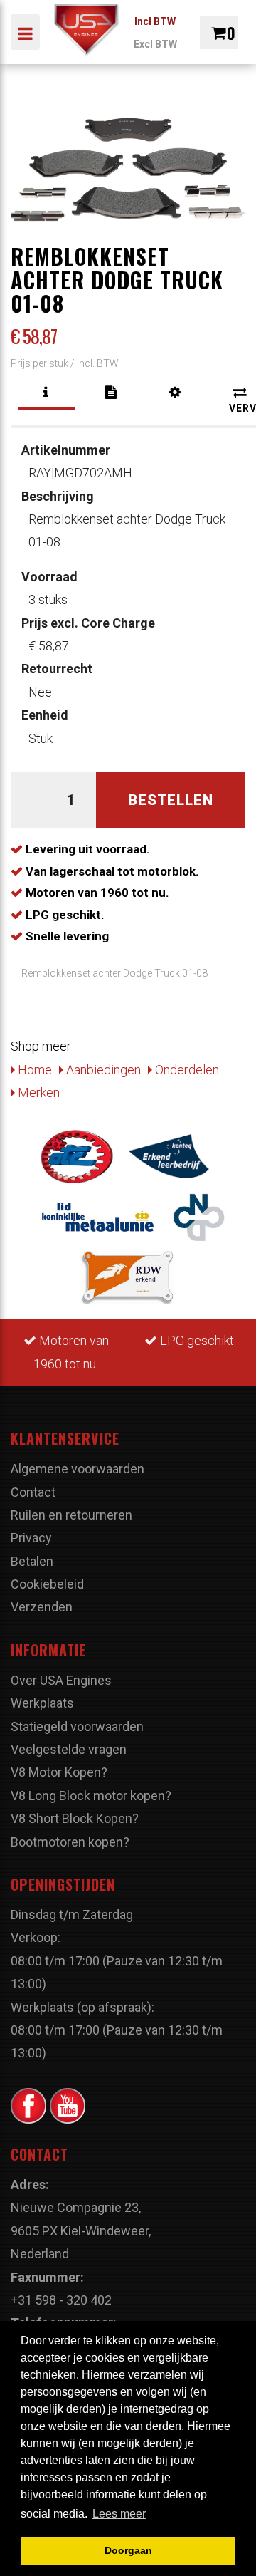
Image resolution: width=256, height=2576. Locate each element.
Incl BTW (155, 21)
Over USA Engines (61, 1680)
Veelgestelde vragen (69, 1749)
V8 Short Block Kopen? (75, 1818)
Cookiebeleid (47, 1584)
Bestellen (171, 800)
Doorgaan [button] (128, 2550)
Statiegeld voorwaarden (77, 1726)
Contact (33, 1492)
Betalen (32, 1561)
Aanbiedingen (102, 1070)
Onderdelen (186, 1070)
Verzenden (42, 1607)
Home (33, 1070)
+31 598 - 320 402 (61, 2300)
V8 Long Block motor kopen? (91, 1796)
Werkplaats (42, 1703)
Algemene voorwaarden (78, 1469)
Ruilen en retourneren (71, 1515)
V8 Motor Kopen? (59, 1772)
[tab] (47, 393)
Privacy (31, 1538)
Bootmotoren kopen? (70, 1842)
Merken (37, 1092)
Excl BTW (155, 44)
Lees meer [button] (119, 2514)
